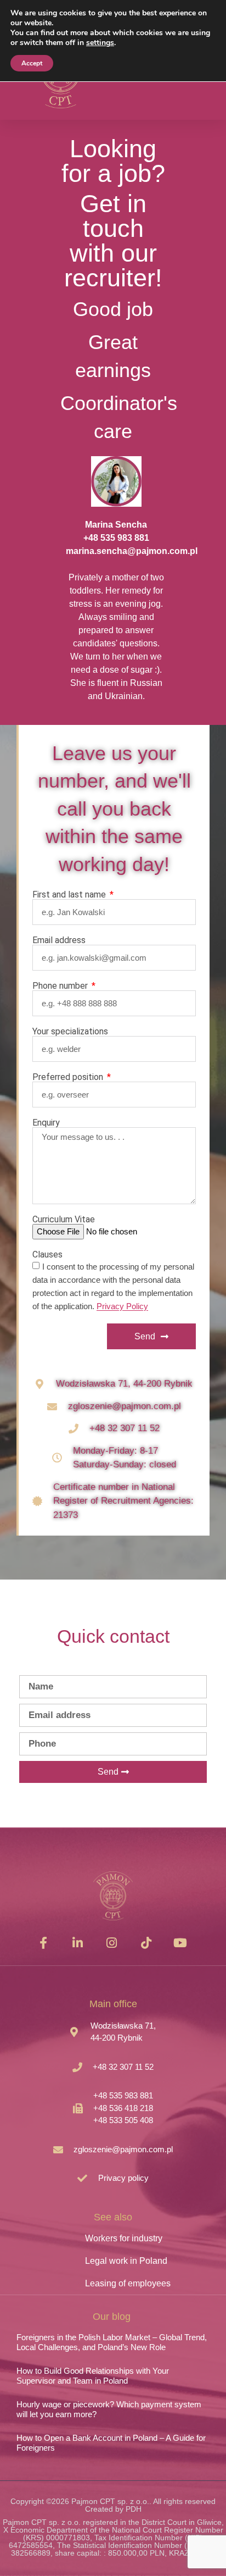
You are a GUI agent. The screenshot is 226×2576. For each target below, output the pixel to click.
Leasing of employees (128, 2283)
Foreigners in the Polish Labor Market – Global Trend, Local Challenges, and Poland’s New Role (112, 2342)
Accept (32, 63)
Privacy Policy (122, 1307)
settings (100, 43)
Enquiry (46, 1123)
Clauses (47, 1255)
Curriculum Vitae (64, 1220)
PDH (134, 2509)
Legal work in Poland (126, 2261)
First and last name (70, 895)
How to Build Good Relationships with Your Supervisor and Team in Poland (93, 2376)
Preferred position (69, 1077)
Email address (59, 940)
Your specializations (70, 1032)
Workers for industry (124, 2238)
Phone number (61, 986)
